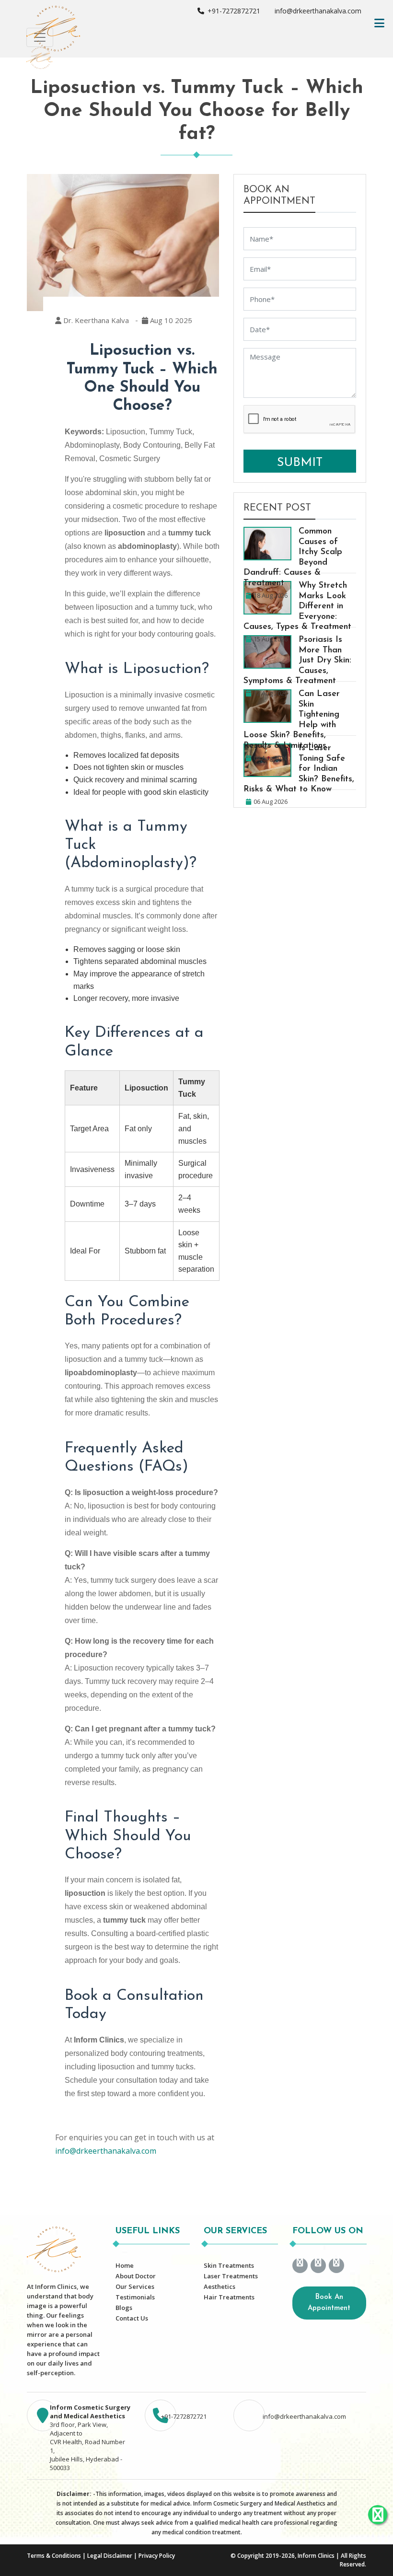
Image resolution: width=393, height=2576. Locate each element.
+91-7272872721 (233, 11)
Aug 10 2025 (170, 320)
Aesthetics (220, 2286)
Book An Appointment (329, 2303)
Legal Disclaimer (110, 2556)
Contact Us (132, 2318)
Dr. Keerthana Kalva (95, 320)
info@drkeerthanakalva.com (317, 11)
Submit (300, 463)
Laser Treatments (231, 2276)
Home (125, 2265)
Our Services (135, 2286)
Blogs (124, 2308)
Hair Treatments (229, 2297)
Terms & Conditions (54, 2556)
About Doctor (136, 2276)
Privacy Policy (157, 2556)
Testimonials (135, 2297)
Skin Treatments (229, 2265)
